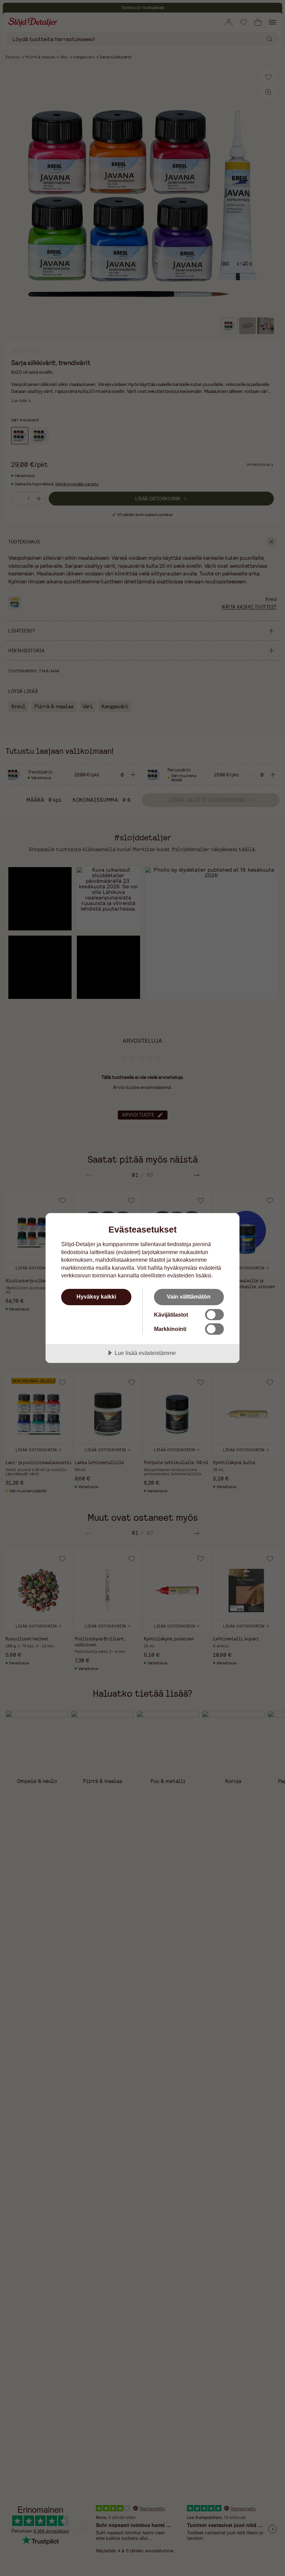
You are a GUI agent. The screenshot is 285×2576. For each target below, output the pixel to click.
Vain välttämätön (189, 1297)
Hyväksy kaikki (96, 1297)
